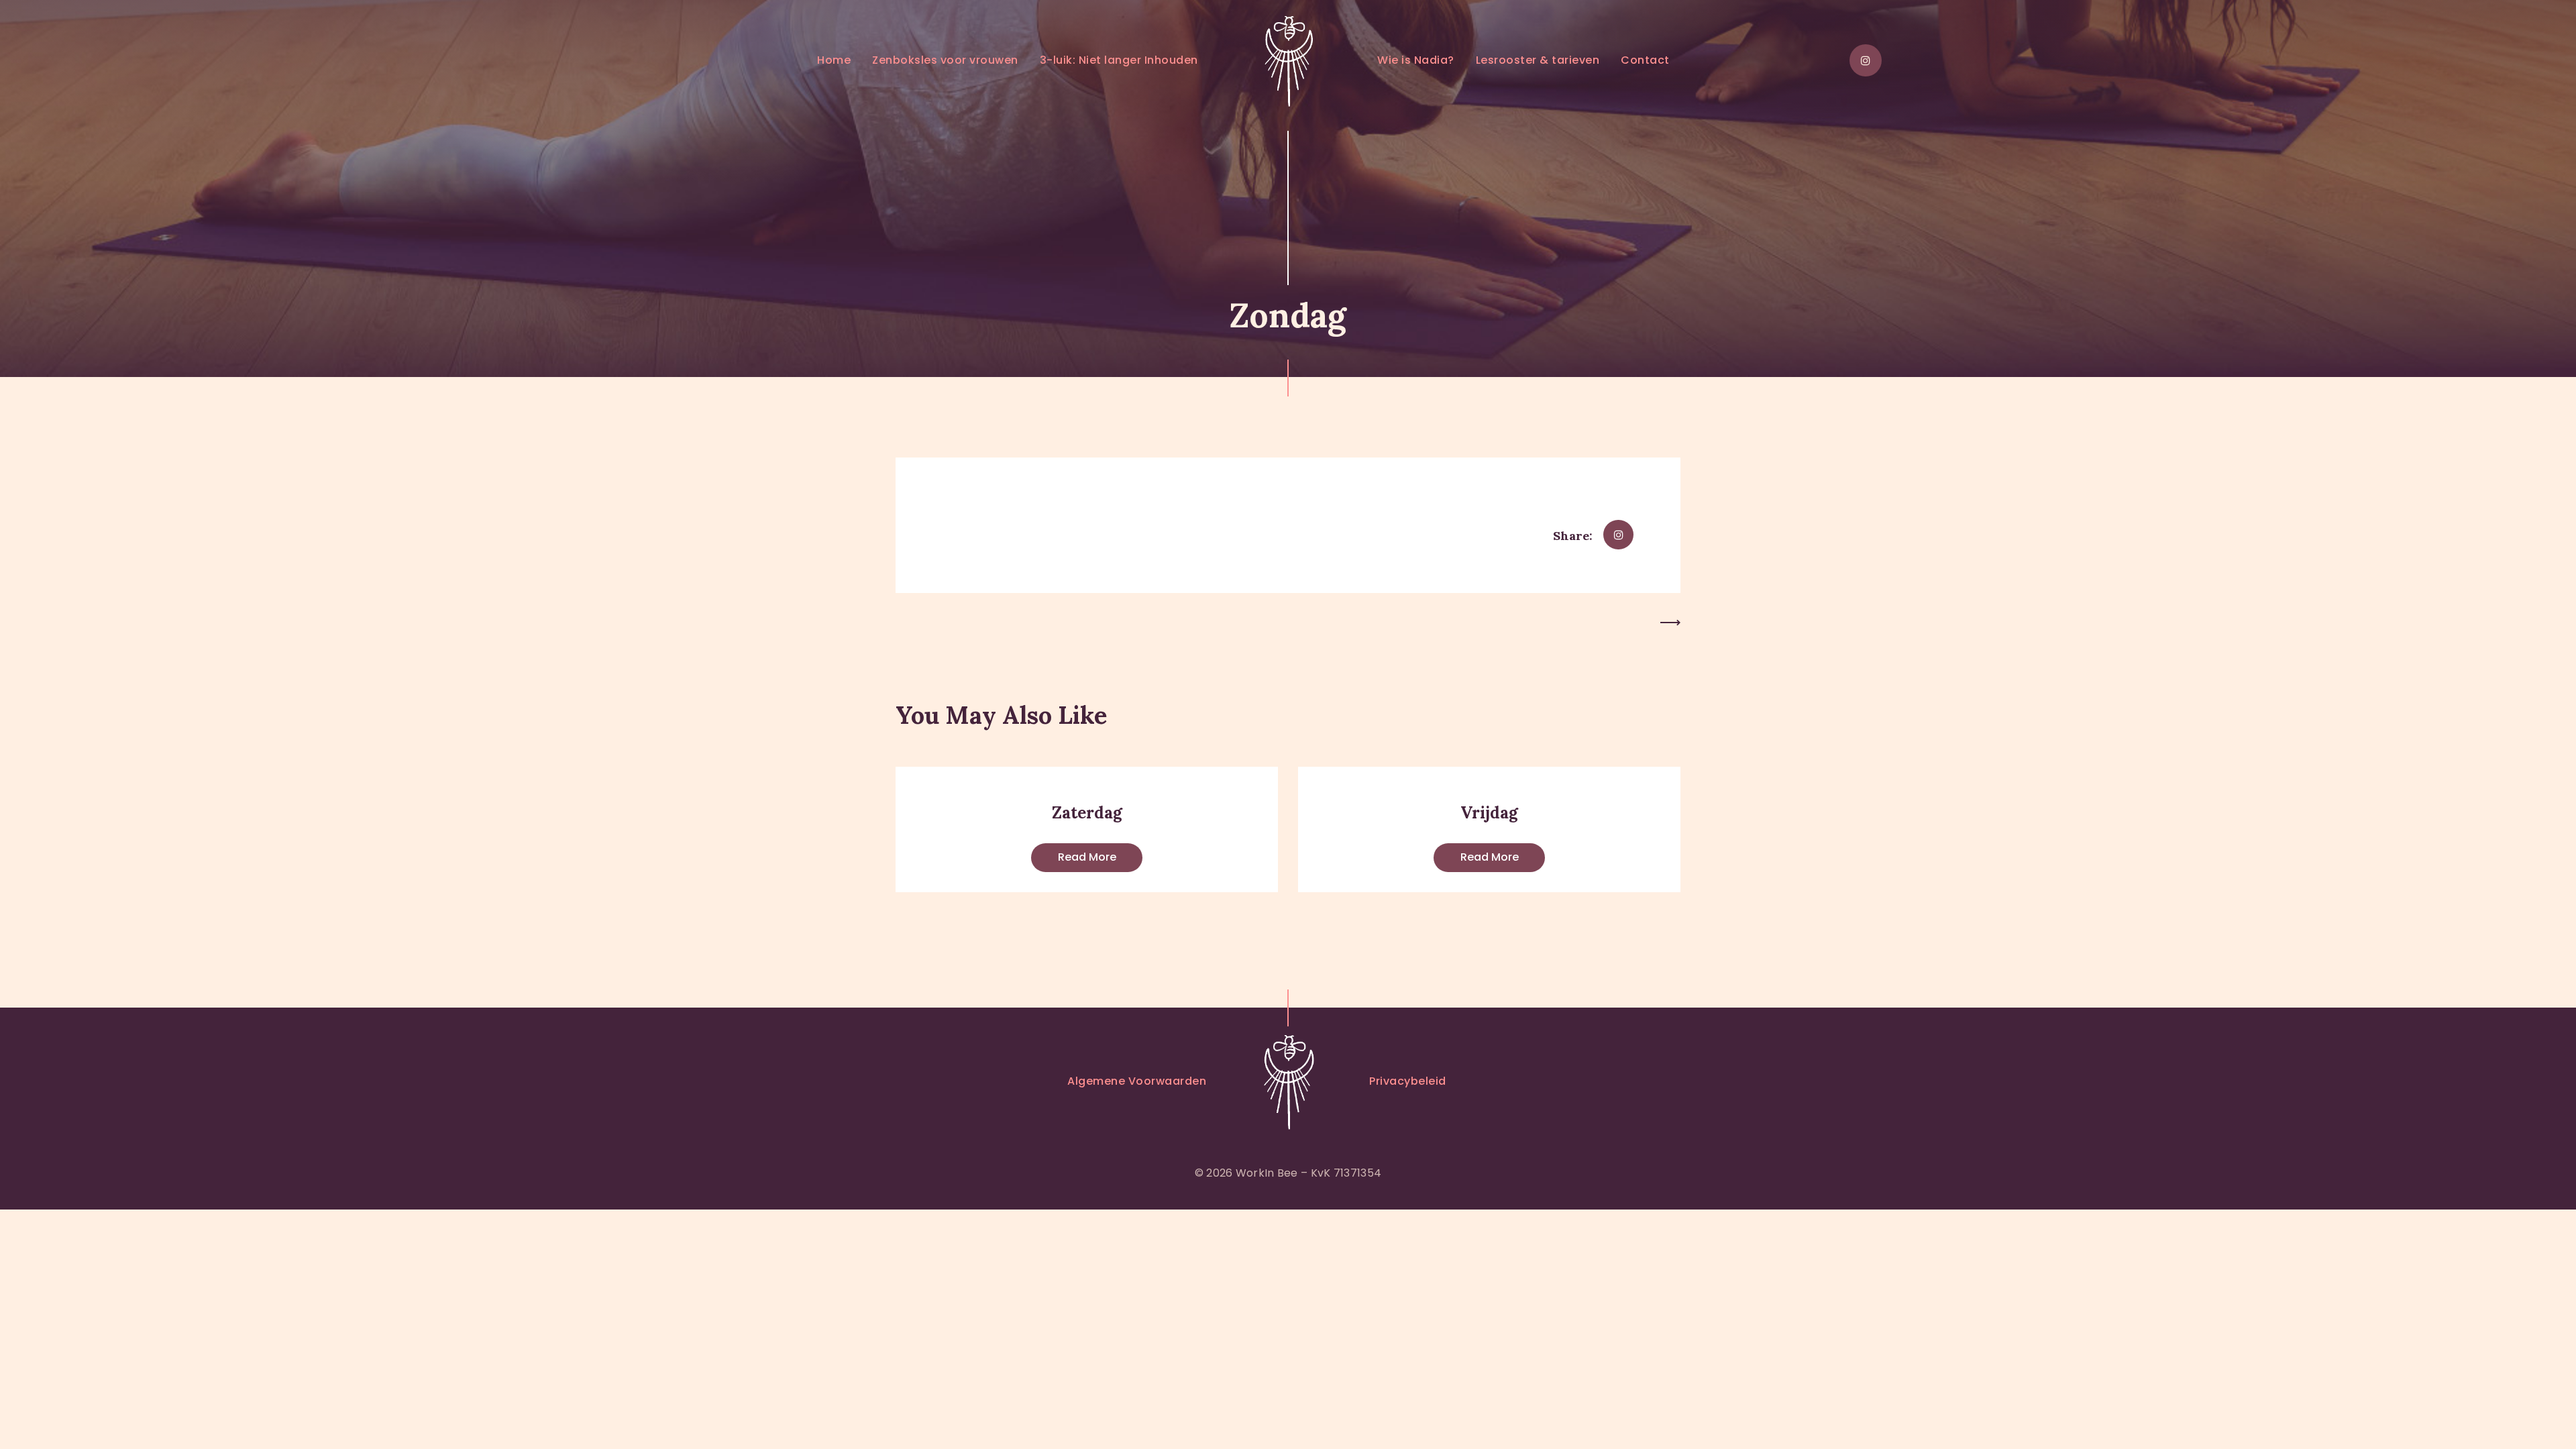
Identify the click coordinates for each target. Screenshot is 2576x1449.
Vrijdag (1489, 813)
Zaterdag (1087, 813)
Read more (1087, 857)
